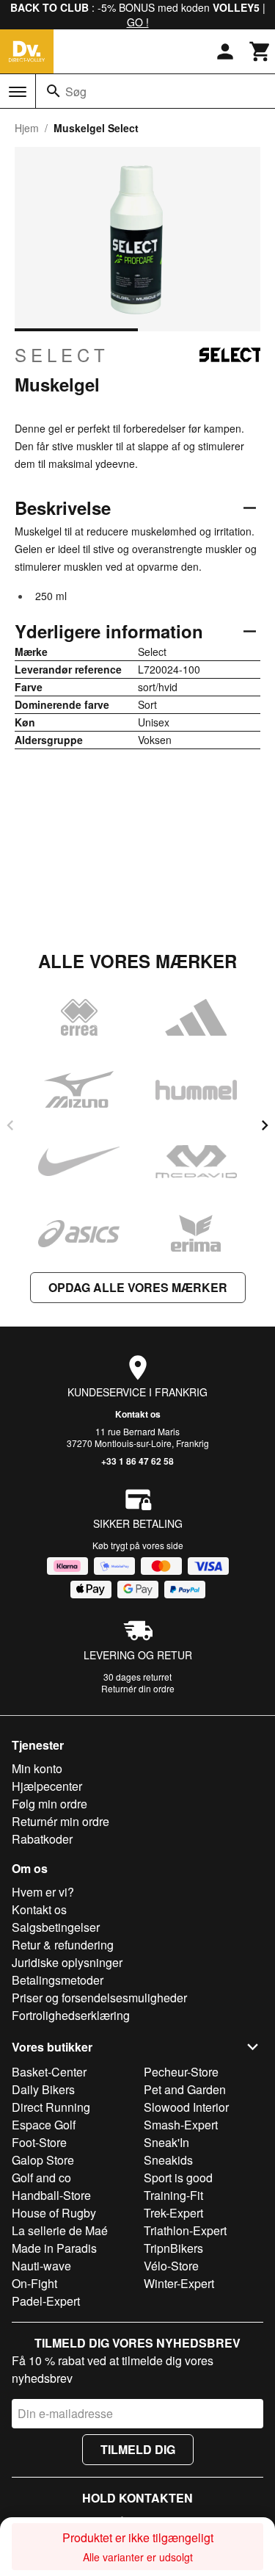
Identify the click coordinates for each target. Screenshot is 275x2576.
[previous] (10, 1125)
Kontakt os (138, 1414)
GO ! (138, 22)
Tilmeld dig (138, 2449)
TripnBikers (173, 2248)
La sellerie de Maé (60, 2230)
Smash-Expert (181, 2125)
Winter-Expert (179, 2283)
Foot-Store (39, 2142)
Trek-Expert (173, 2213)
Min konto (37, 1768)
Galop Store (43, 2160)
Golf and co (41, 2178)
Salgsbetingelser (56, 1927)
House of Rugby (54, 2213)
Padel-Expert (46, 2301)
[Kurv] (260, 51)
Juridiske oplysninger (67, 1962)
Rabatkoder (42, 1839)
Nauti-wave (41, 2266)
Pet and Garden (185, 2089)
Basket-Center (49, 2072)
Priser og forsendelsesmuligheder (99, 1998)
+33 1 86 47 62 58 (137, 1461)
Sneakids (168, 2160)
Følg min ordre (49, 1804)
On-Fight (34, 2283)
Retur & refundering (63, 1945)
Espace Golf (44, 2125)
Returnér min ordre (60, 1821)
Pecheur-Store (181, 2072)
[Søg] (54, 91)
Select (62, 355)
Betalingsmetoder (58, 1980)
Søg (76, 91)
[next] (265, 1125)
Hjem (27, 128)
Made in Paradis (54, 2248)
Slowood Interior (186, 2107)
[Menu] (18, 92)
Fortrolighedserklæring (71, 2015)
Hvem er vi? (43, 1892)
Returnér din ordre (138, 1688)
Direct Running (51, 2107)
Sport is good (178, 2178)
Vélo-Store (171, 2266)
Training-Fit (173, 2195)
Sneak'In (166, 2142)
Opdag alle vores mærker (138, 1287)
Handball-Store (51, 2195)
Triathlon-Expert (185, 2230)
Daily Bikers (43, 2089)
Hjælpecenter (47, 1786)
